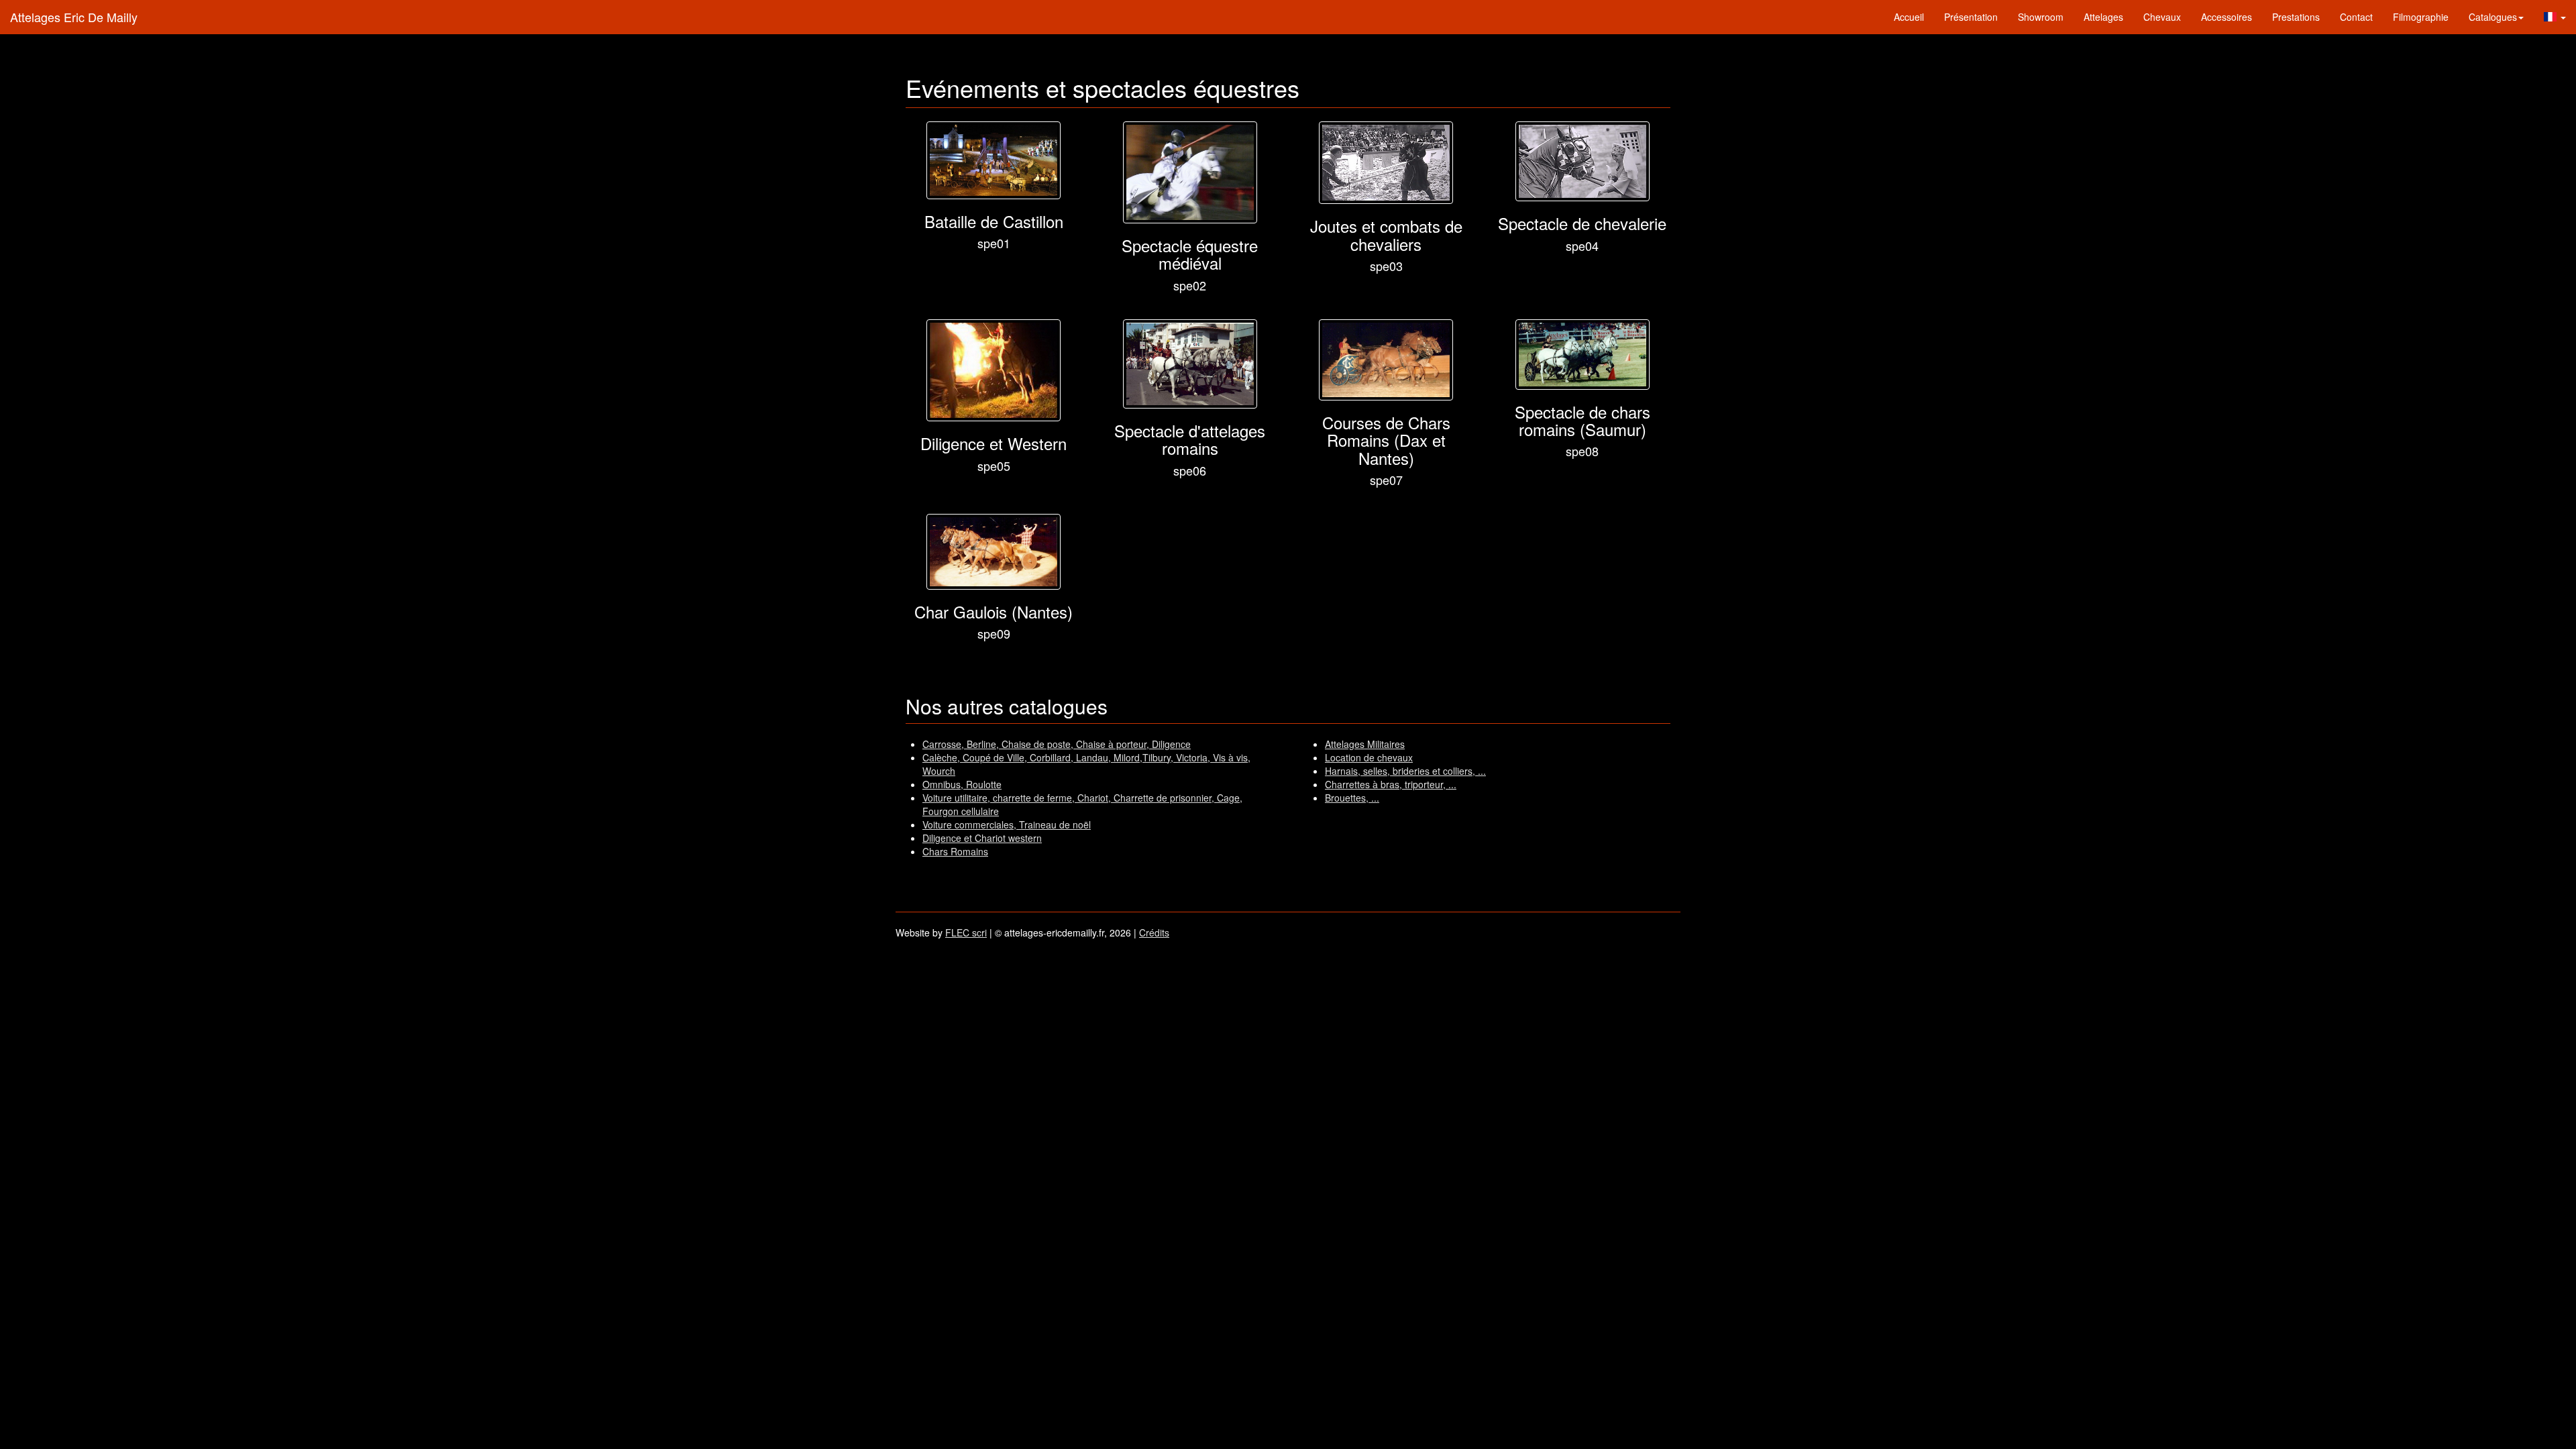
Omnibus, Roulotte (962, 784)
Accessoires (2226, 17)
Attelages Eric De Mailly (74, 17)
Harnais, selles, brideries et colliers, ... (1405, 771)
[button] (2555, 17)
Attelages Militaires (1365, 744)
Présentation (1971, 17)
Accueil (1909, 17)
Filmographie (2421, 17)
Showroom (2041, 17)
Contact (2356, 17)
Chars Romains (955, 851)
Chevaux (2162, 17)
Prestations (2296, 17)
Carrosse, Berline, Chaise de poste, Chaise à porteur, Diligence (1057, 744)
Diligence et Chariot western (982, 838)
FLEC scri (966, 932)
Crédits (1154, 932)
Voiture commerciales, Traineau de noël (1007, 824)
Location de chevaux (1369, 757)
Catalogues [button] (2493, 17)
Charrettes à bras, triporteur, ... (1391, 784)
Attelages (2103, 17)
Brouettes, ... (1352, 798)
